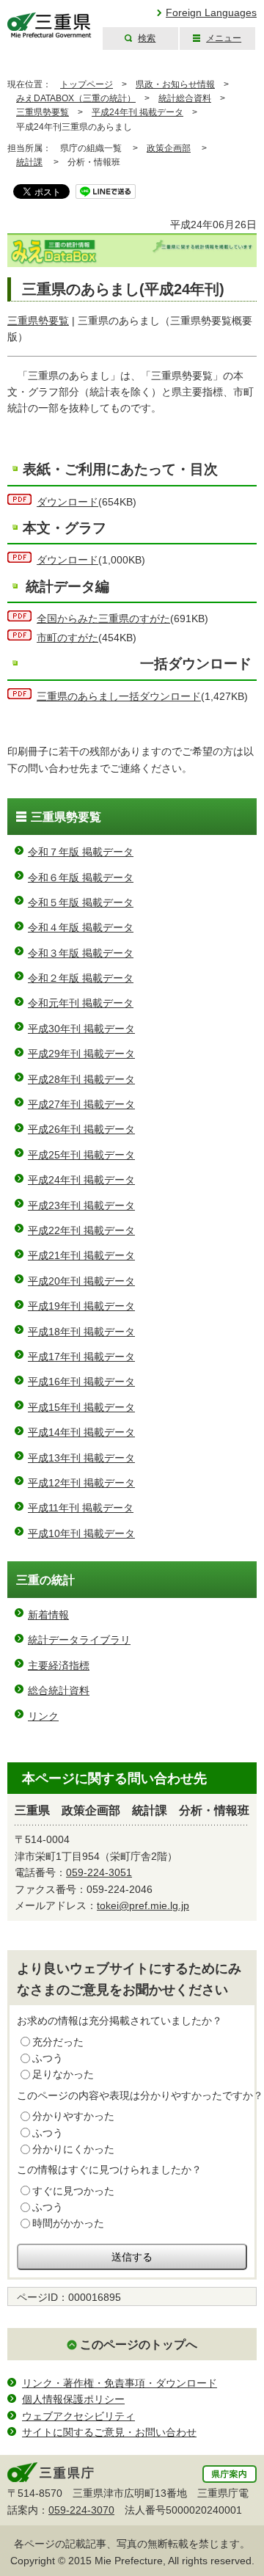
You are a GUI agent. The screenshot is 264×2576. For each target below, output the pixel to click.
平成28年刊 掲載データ (81, 1079)
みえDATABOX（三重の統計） (76, 98)
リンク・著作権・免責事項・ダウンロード (120, 2383)
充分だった (58, 2042)
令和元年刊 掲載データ (81, 1003)
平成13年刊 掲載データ (81, 1458)
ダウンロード (67, 502)
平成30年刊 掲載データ (81, 1029)
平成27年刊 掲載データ (81, 1104)
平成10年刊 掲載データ (81, 1533)
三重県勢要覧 (43, 112)
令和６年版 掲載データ (81, 877)
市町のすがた (67, 638)
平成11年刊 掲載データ (81, 1508)
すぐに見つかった (73, 2191)
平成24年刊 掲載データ (137, 112)
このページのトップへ (139, 2345)
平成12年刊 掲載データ (81, 1483)
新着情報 (48, 1615)
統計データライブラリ (79, 1640)
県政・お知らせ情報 (175, 84)
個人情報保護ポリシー (73, 2399)
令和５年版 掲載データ (81, 902)
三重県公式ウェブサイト (49, 25)
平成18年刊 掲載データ (81, 1332)
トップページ (87, 84)
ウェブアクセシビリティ (78, 2416)
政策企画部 (169, 148)
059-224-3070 (81, 2510)
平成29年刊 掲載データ (81, 1054)
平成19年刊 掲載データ (81, 1306)
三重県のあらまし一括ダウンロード (119, 696)
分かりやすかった (73, 2116)
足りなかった (63, 2074)
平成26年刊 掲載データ (81, 1129)
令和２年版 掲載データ (81, 978)
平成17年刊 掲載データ (81, 1357)
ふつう (48, 2058)
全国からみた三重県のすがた (103, 619)
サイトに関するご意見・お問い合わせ (109, 2432)
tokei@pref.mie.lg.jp (143, 1905)
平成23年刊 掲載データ (81, 1205)
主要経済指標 (59, 1665)
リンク (43, 1716)
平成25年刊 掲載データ (81, 1155)
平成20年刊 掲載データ (81, 1281)
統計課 (29, 162)
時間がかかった (68, 2223)
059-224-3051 (99, 1872)
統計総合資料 (185, 98)
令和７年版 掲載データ (81, 852)
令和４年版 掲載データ (81, 927)
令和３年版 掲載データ (81, 953)
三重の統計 (45, 1580)
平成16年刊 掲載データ (81, 1382)
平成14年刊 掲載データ (81, 1432)
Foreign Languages (211, 12)
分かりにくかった (73, 2149)
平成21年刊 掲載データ (81, 1255)
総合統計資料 (59, 1690)
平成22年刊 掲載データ (81, 1230)
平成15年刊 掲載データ (81, 1407)
